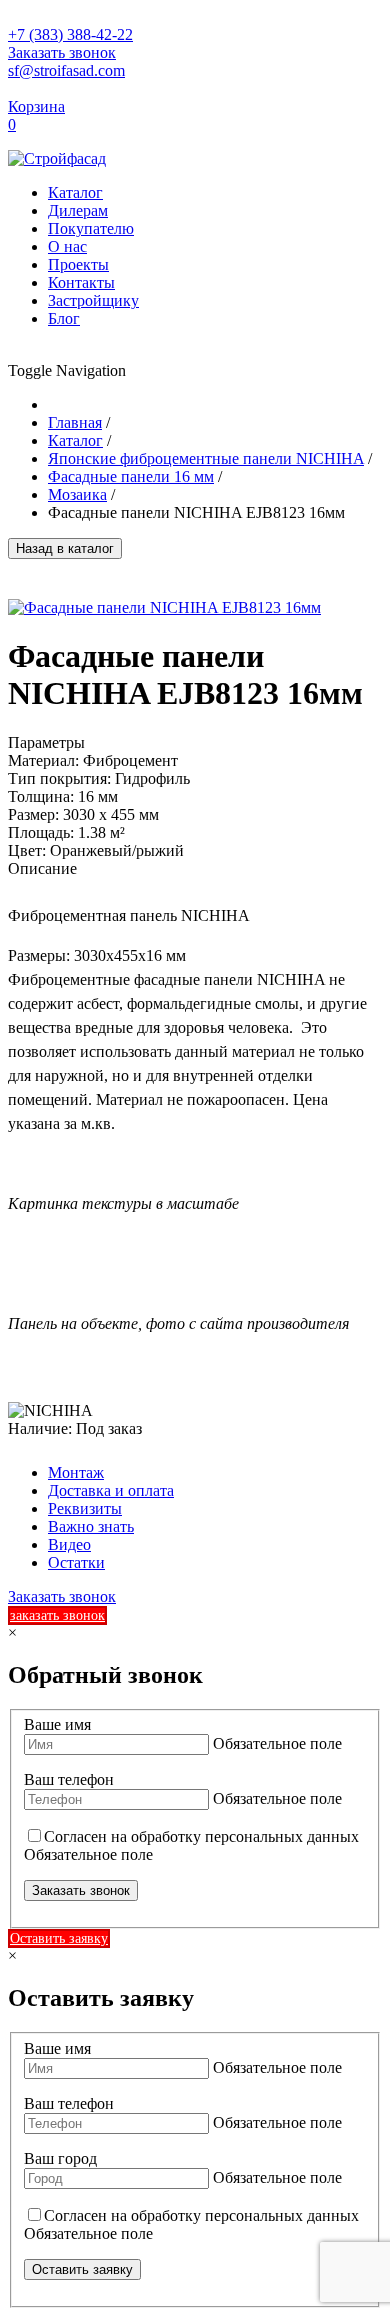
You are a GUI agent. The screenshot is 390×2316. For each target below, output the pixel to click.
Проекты (78, 264)
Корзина (36, 106)
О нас (67, 246)
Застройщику (93, 300)
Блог (64, 318)
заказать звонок (57, 1615)
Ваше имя (57, 1724)
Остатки (76, 1562)
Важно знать (91, 1526)
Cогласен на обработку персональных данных (201, 1836)
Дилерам (78, 210)
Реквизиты (85, 1508)
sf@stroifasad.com (66, 70)
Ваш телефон (69, 1779)
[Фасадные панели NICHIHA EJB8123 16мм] (164, 607)
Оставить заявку (59, 1938)
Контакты (81, 282)
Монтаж (76, 1472)
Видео (69, 1544)
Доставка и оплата (111, 1490)
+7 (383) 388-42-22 (70, 34)
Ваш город (60, 2158)
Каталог (75, 192)
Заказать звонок (62, 52)
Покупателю (91, 228)
